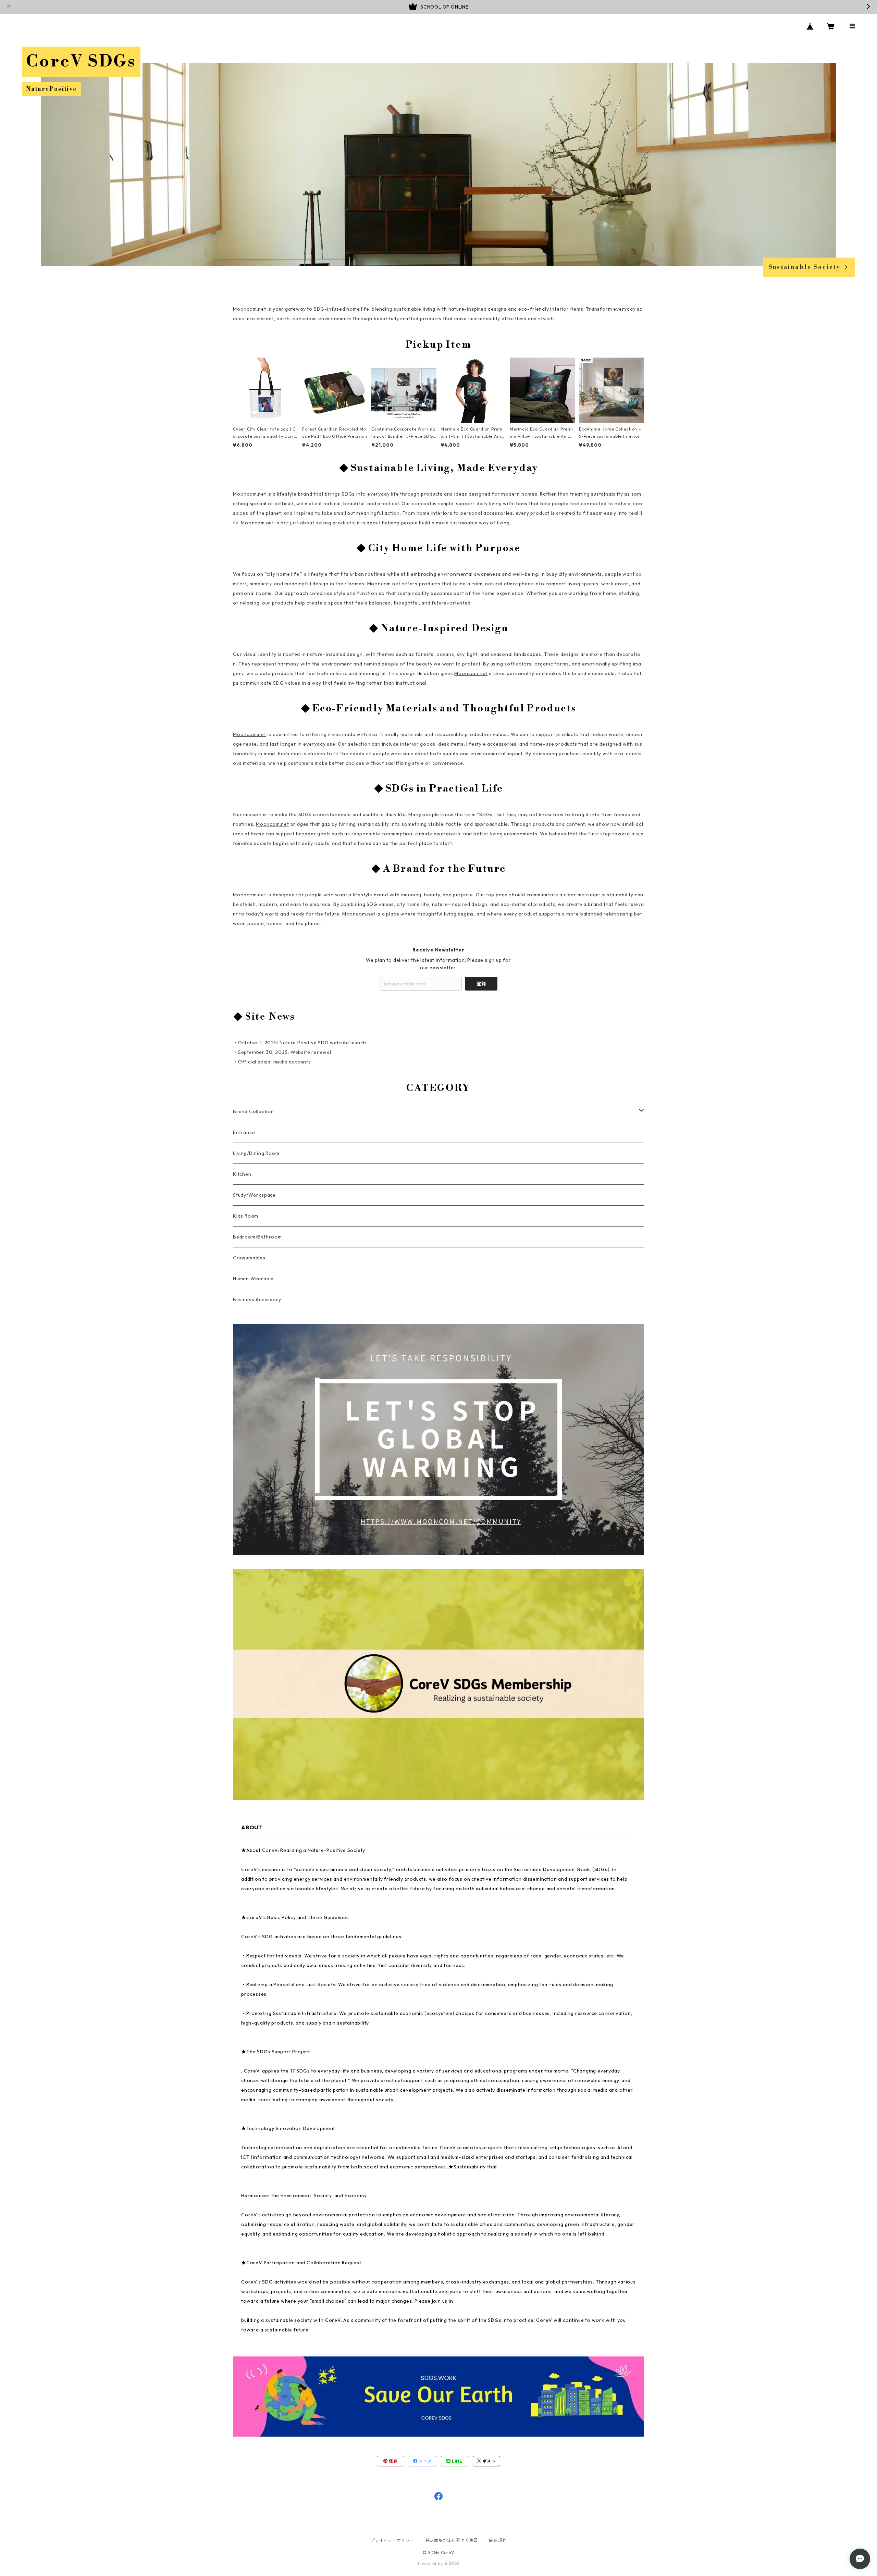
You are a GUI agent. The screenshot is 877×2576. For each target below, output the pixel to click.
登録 (481, 984)
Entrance (244, 1132)
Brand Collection (254, 1111)
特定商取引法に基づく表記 (452, 2540)
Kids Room (246, 1216)
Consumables (249, 1258)
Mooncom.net (250, 309)
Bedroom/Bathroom (257, 1237)
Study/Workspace (254, 1195)
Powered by (431, 2563)
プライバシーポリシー (393, 2540)
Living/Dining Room (256, 1153)
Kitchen (242, 1174)
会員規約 (498, 2540)
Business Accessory (257, 1299)
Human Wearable (253, 1279)
